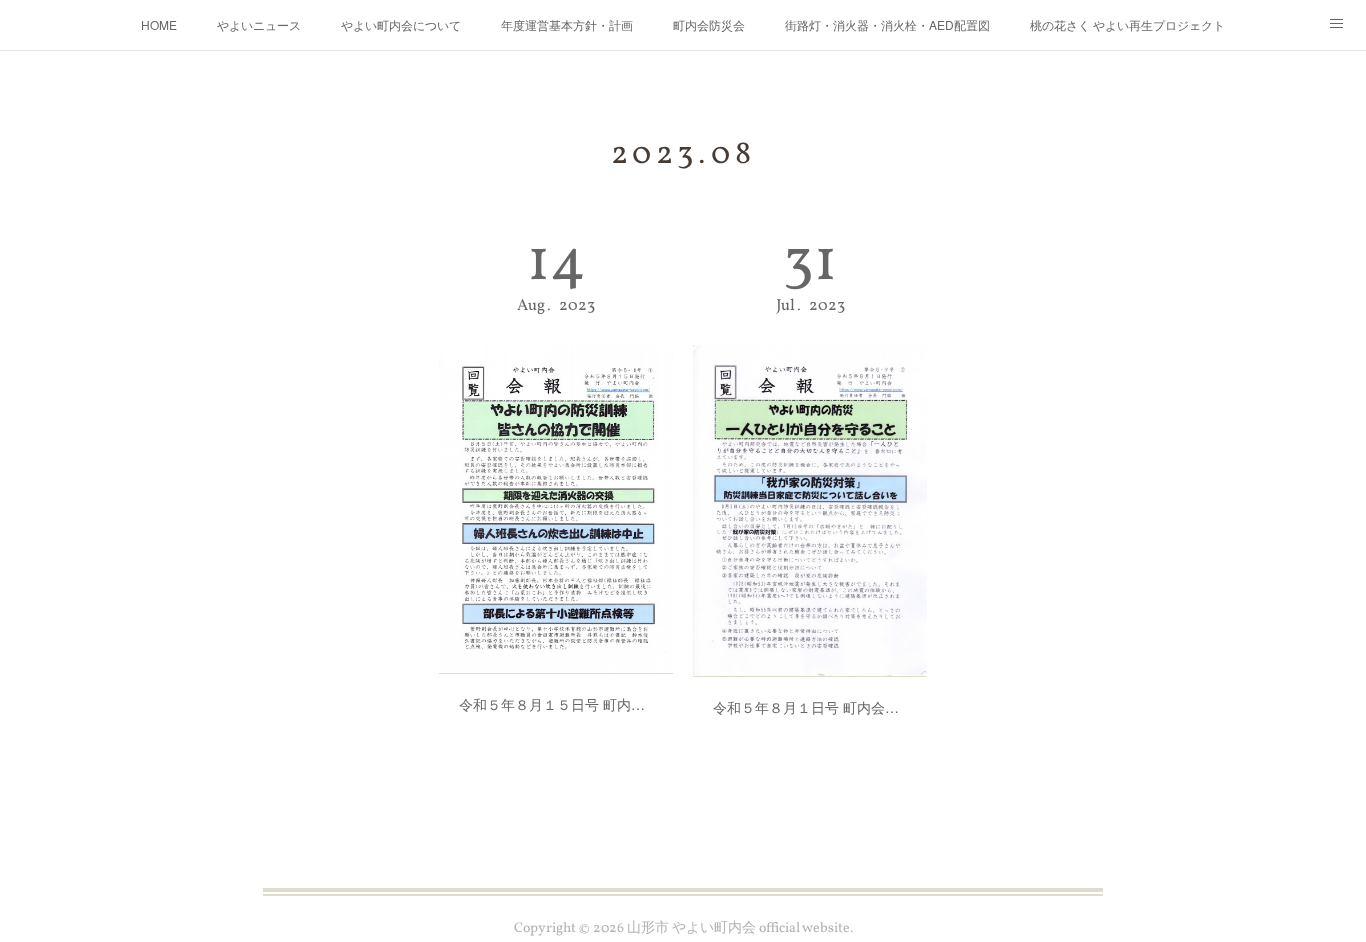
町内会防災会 (709, 24)
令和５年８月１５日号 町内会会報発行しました (556, 704)
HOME (159, 24)
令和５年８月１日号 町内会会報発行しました (810, 707)
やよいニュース (259, 24)
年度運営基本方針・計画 (567, 24)
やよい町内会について (401, 24)
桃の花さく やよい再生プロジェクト (1127, 24)
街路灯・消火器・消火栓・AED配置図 (887, 24)
